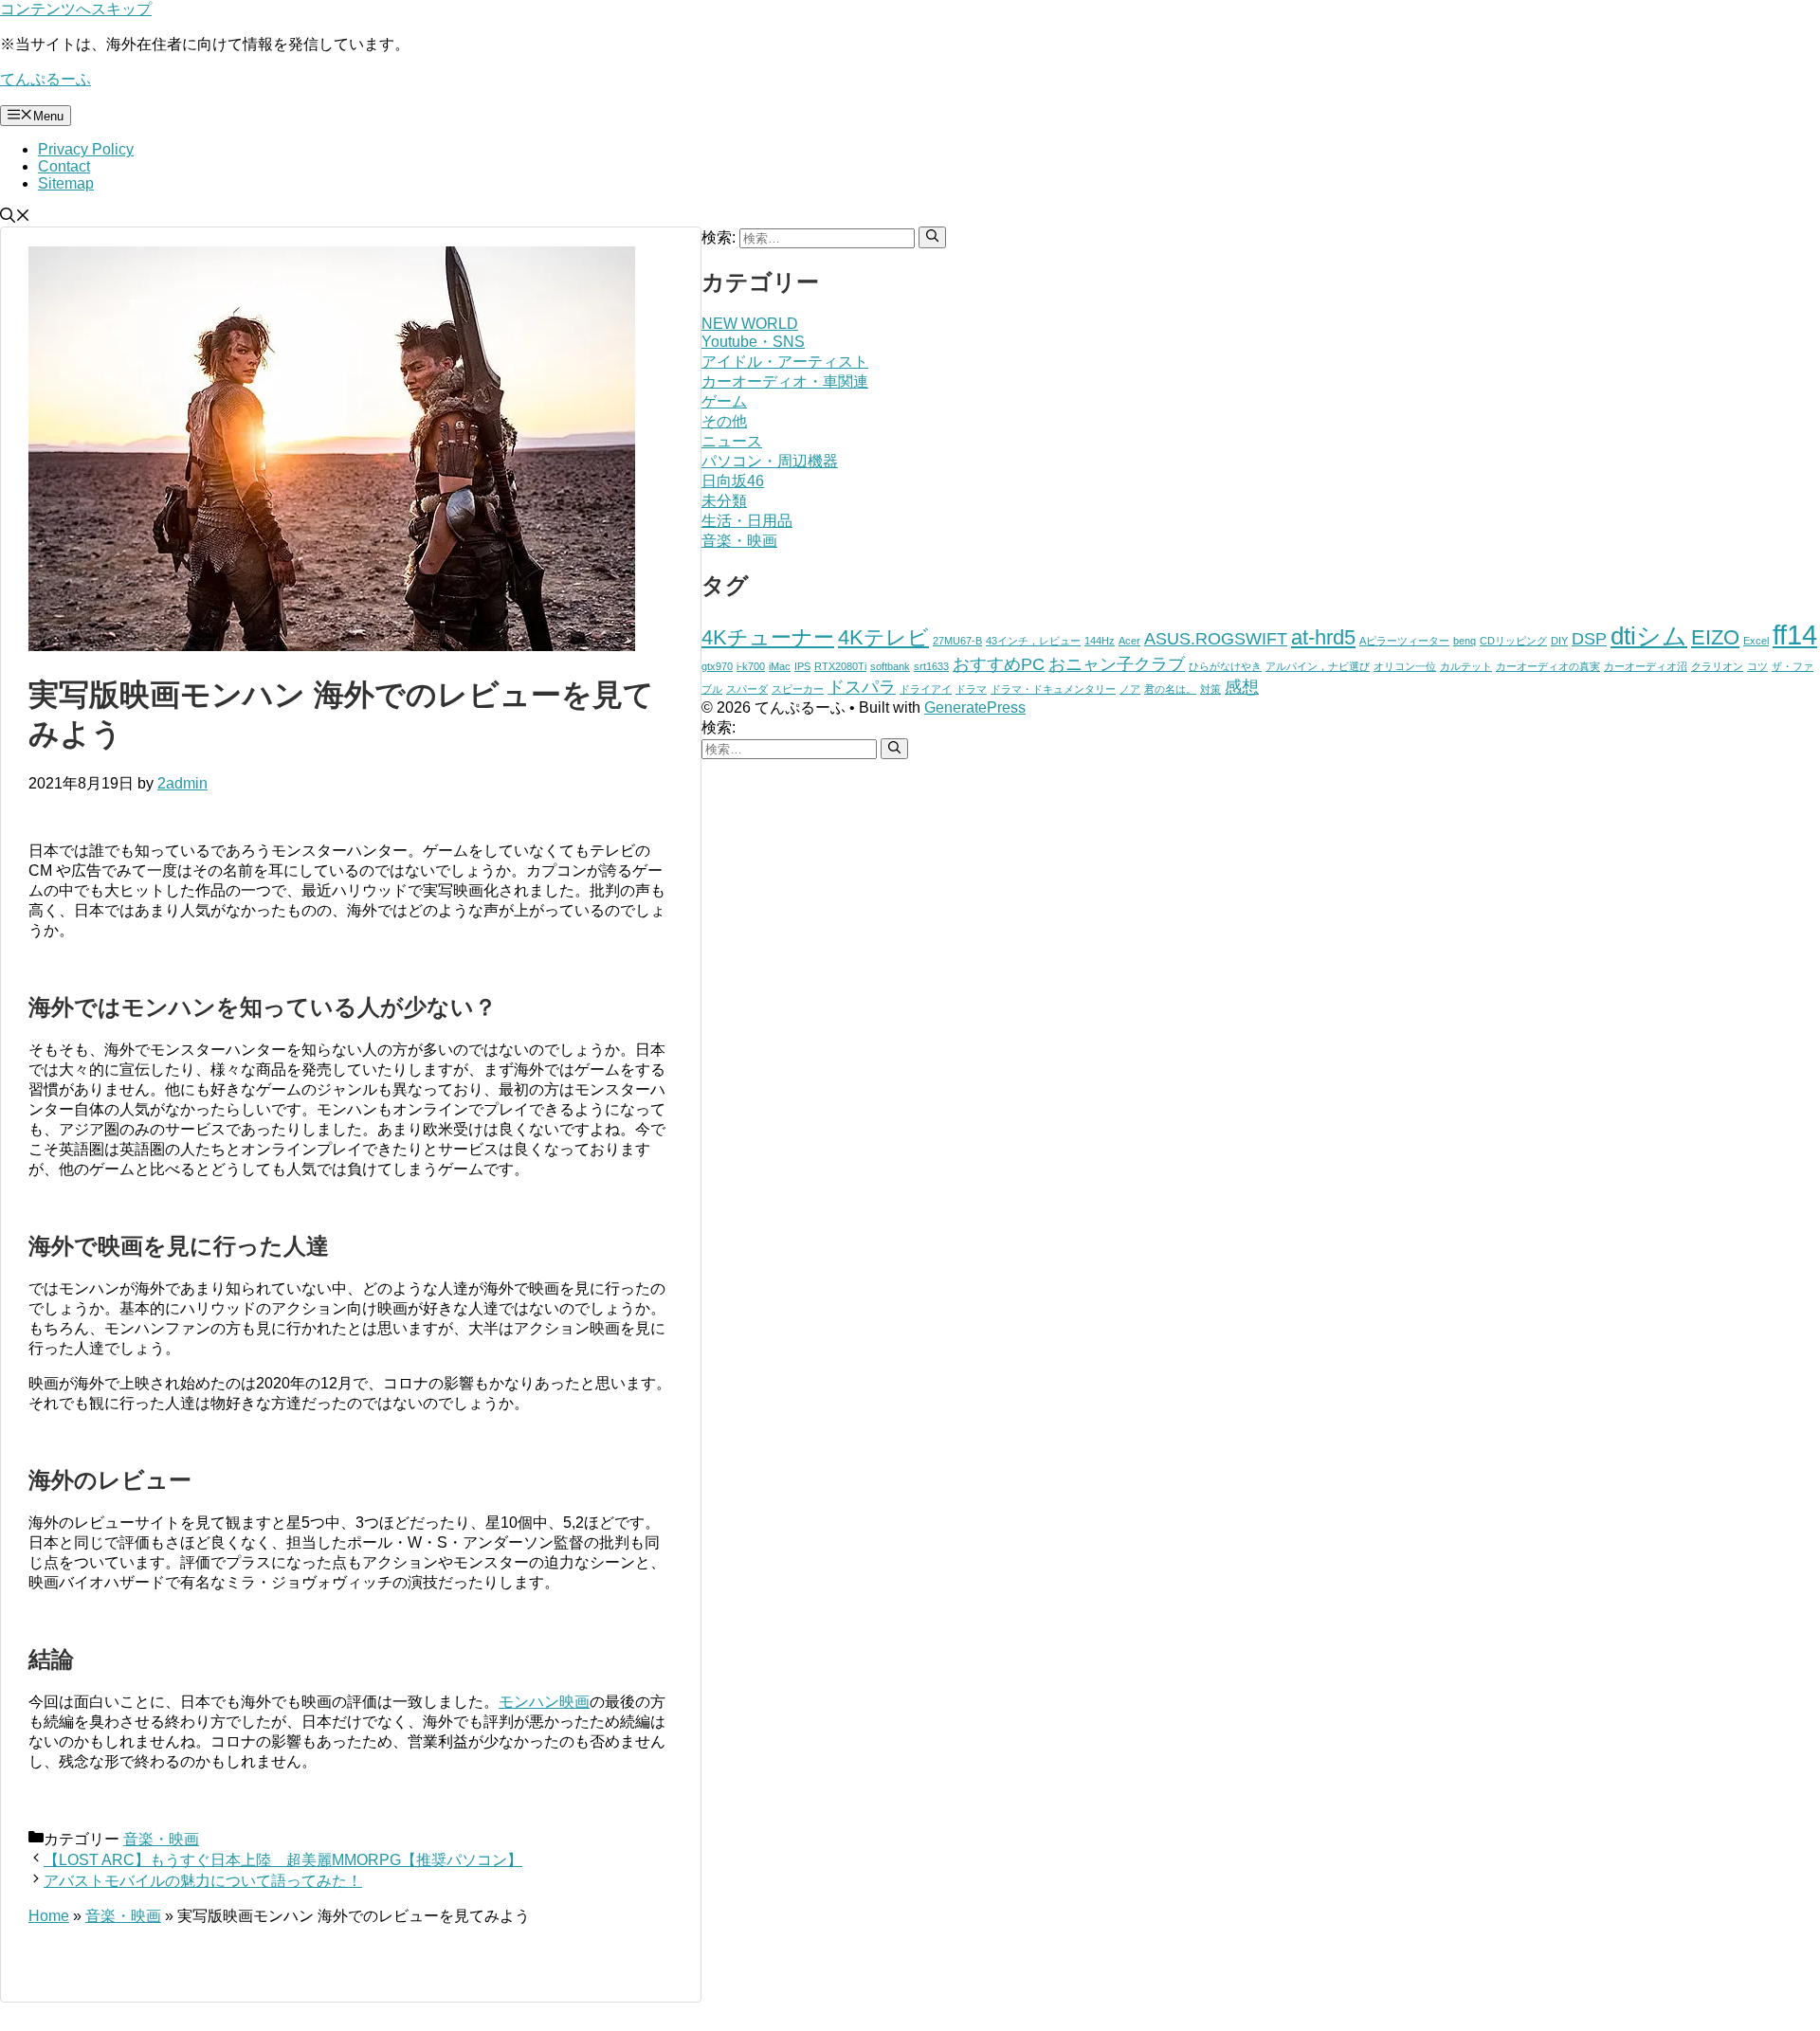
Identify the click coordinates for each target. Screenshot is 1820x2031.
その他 (724, 421)
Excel (1756, 641)
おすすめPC (999, 664)
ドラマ (971, 689)
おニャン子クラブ (1117, 664)
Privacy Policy (86, 149)
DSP (1589, 639)
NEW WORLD (750, 324)
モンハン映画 (544, 1702)
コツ (1757, 666)
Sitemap (66, 183)
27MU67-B (957, 641)
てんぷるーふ (45, 79)
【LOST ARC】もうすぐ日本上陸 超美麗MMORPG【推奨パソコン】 (283, 1860)
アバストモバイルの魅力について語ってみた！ (203, 1881)
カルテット (1466, 666)
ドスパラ (862, 687)
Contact (64, 166)
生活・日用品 (747, 521)
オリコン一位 (1405, 666)
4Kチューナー (768, 637)
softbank (890, 666)
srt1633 (931, 666)
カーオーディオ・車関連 (785, 381)
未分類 (724, 501)
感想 (1242, 687)
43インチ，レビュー (1033, 641)
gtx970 (717, 666)
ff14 (1795, 635)
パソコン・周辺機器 (770, 461)
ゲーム (724, 401)
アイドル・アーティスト (785, 362)
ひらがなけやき (1225, 666)
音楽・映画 (161, 1839)
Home (49, 1916)
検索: (719, 727)
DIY (1559, 641)
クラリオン (1717, 666)
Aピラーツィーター (1404, 641)
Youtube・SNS (753, 342)
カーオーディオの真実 (1548, 666)
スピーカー (798, 689)
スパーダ (747, 689)
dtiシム (1649, 636)
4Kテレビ (883, 637)
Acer (1129, 641)
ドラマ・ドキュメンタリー (1053, 689)
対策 (1210, 689)
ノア (1130, 689)
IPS (802, 666)
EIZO (1715, 637)
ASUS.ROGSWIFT (1216, 639)
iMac (780, 666)
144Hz (1100, 641)
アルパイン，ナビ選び (1318, 666)
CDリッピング (1513, 641)
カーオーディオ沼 (1646, 666)
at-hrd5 (1323, 637)
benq (1465, 641)
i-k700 (751, 666)
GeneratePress (975, 707)
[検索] (932, 237)
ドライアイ (926, 689)
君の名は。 (1170, 689)
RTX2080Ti (840, 666)
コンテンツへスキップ (76, 9)
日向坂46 (733, 481)
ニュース (732, 441)
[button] (15, 218)
